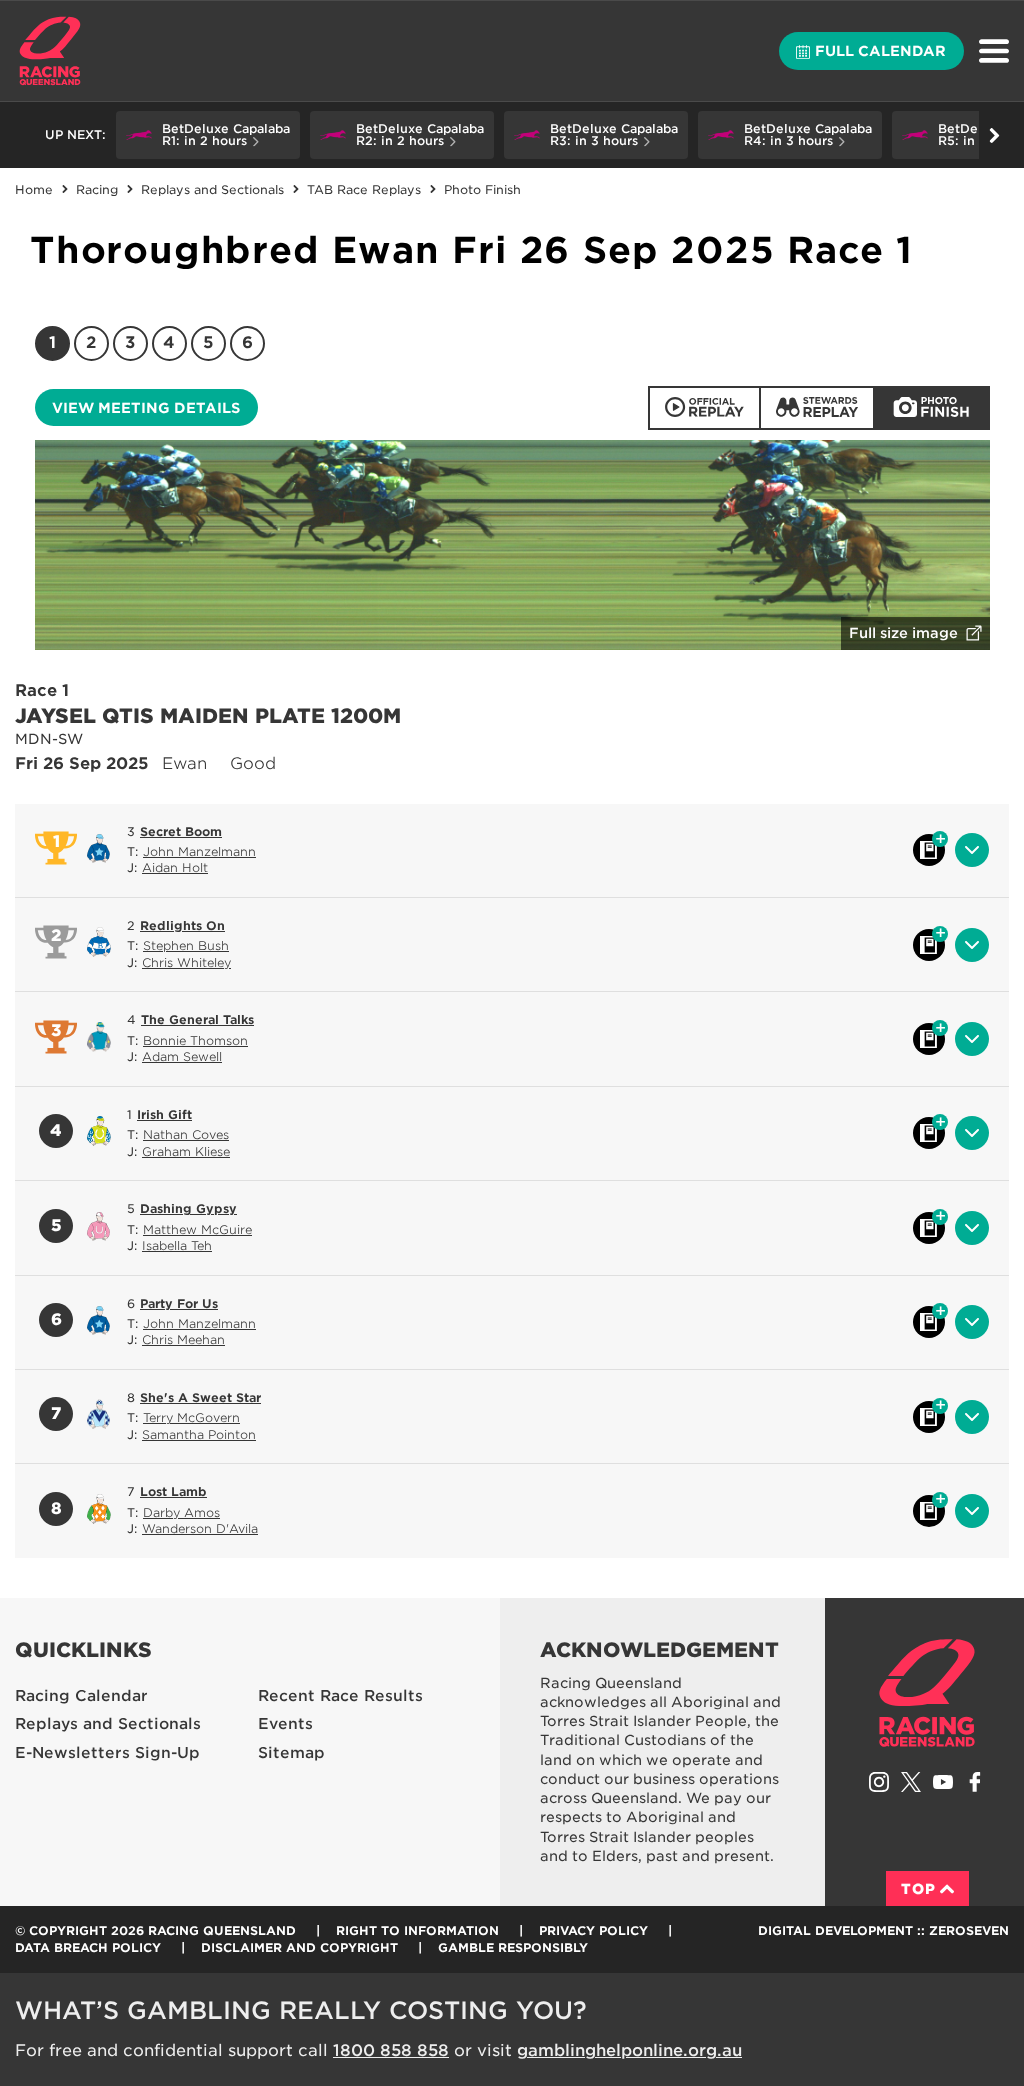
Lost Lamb (173, 1491)
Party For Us (179, 1303)
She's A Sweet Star (200, 1397)
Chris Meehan (183, 1339)
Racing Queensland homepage (927, 1693)
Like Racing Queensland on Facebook (975, 1782)
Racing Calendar (81, 1696)
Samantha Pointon (199, 1434)
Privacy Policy (593, 1930)
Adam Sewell (182, 1056)
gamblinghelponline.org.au (629, 2050)
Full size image (903, 633)
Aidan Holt (175, 867)
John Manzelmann (199, 851)
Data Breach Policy (88, 1947)
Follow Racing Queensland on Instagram (879, 1782)
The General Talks (197, 1019)
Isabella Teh (177, 1245)
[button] (208, 135)
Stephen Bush (186, 945)
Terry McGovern (191, 1417)
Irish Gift (164, 1114)
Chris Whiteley (186, 962)
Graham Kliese (186, 1151)
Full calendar (880, 51)
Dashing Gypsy (188, 1208)
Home (50, 51)
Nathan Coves (186, 1134)
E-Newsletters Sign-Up (107, 1753)
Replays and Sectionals (108, 1724)
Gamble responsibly (513, 1947)
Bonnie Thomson (195, 1040)
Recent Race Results (340, 1696)
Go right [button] (994, 135)
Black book (929, 850)
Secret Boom (181, 831)
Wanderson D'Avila (200, 1528)
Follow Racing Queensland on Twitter (911, 1782)
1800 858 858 (391, 2050)
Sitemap (291, 1753)
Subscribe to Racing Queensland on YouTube (943, 1782)
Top (918, 1889)
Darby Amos (181, 1512)
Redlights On (182, 925)
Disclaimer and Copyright (299, 1947)
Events (285, 1724)
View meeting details (146, 408)
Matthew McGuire (197, 1229)
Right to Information (417, 1930)
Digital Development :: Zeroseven (883, 1930)
